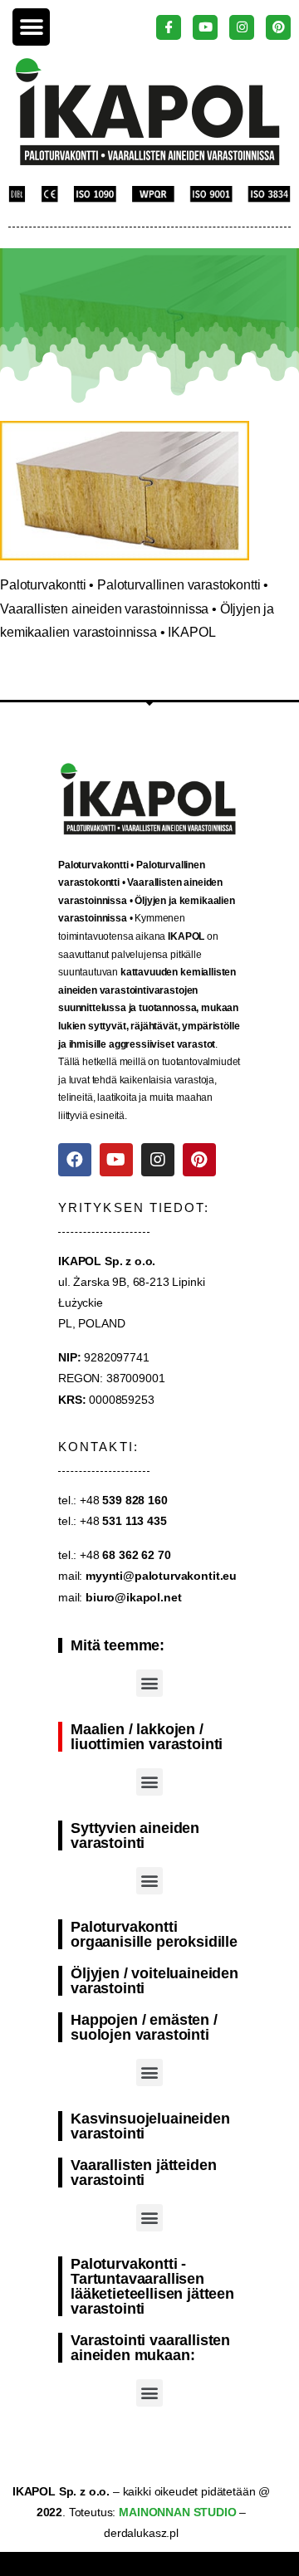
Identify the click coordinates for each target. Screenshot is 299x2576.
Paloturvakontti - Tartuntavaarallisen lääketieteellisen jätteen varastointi (152, 2286)
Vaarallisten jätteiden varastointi (143, 2173)
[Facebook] (75, 1160)
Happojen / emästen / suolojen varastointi (144, 2027)
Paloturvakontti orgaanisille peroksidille (154, 1934)
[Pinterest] (199, 1160)
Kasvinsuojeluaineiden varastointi (150, 2126)
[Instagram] (158, 1160)
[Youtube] (116, 1160)
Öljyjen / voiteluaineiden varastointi (154, 1981)
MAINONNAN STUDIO (176, 2512)
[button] (31, 27)
